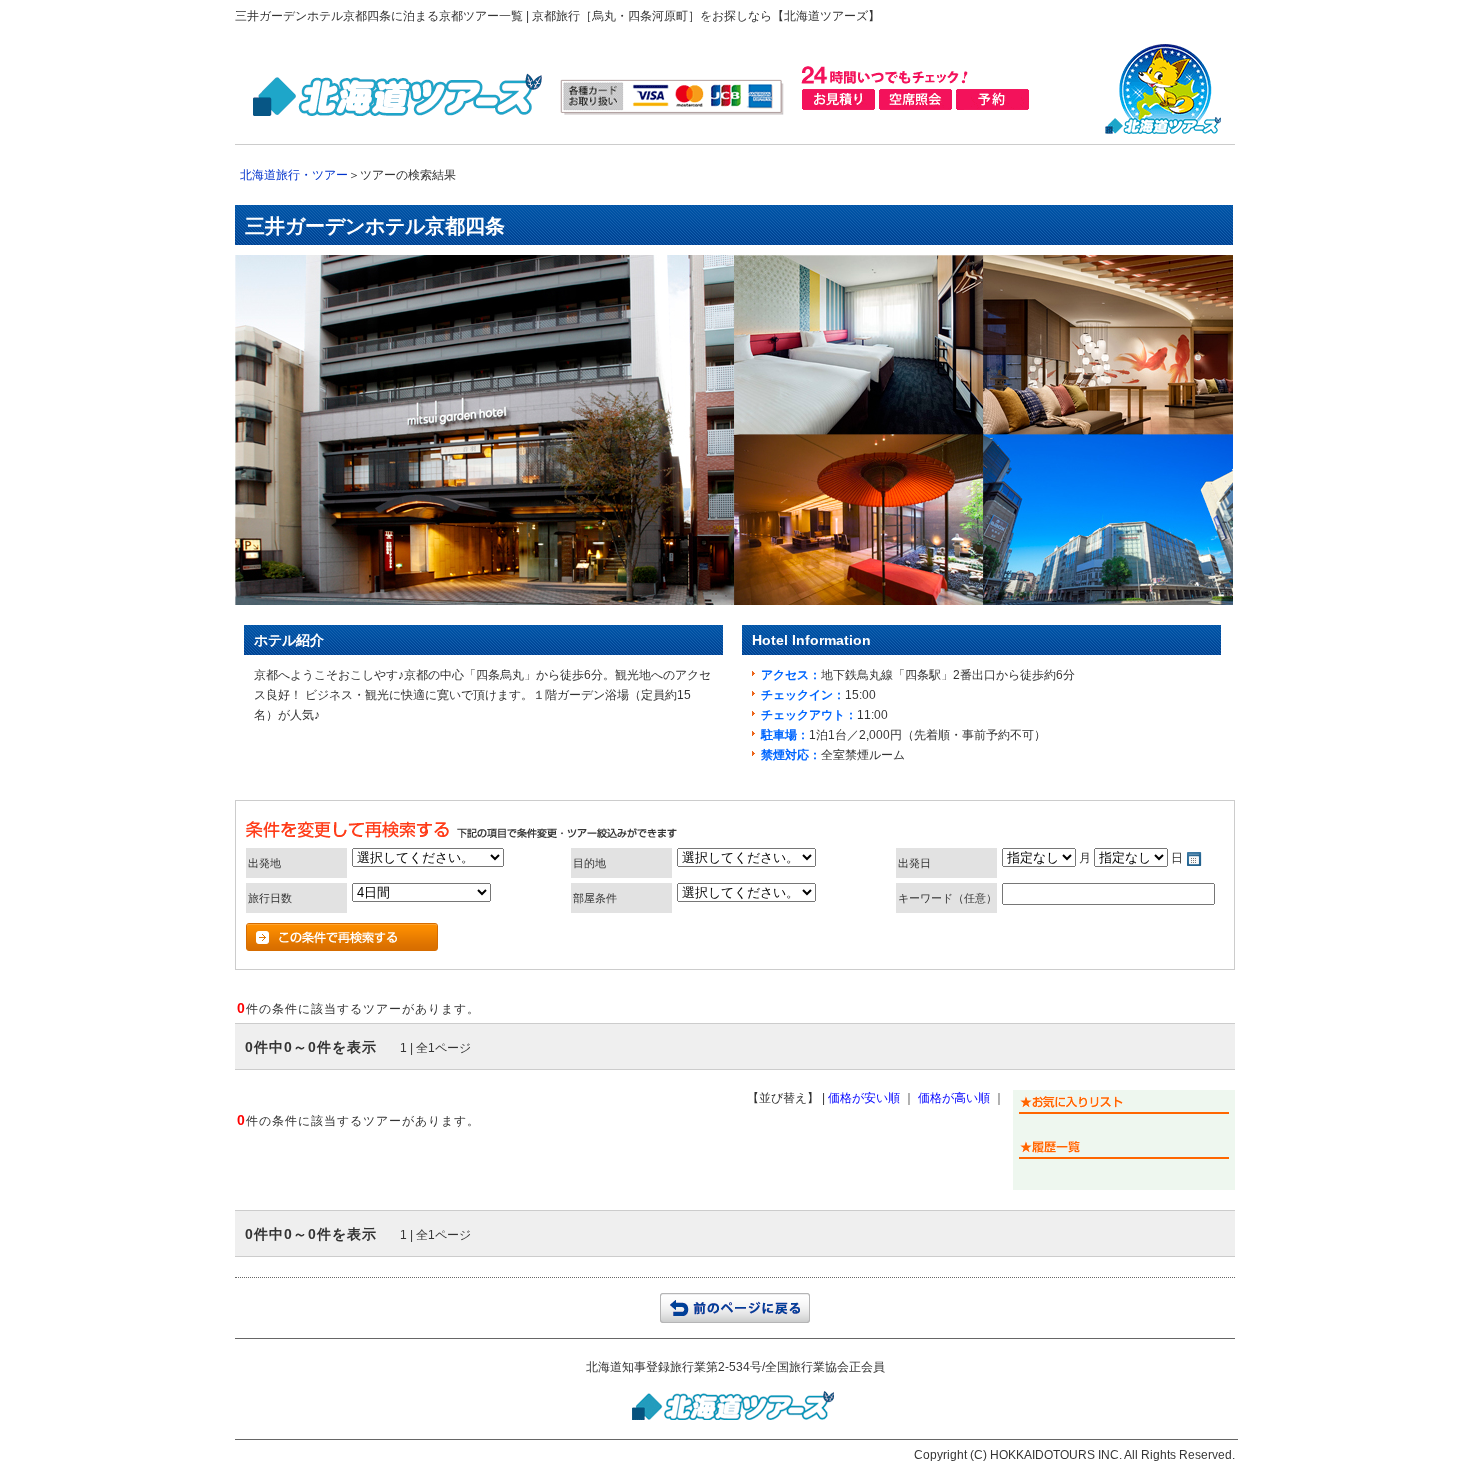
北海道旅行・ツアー (294, 175)
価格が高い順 (954, 1098)
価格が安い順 (864, 1098)
